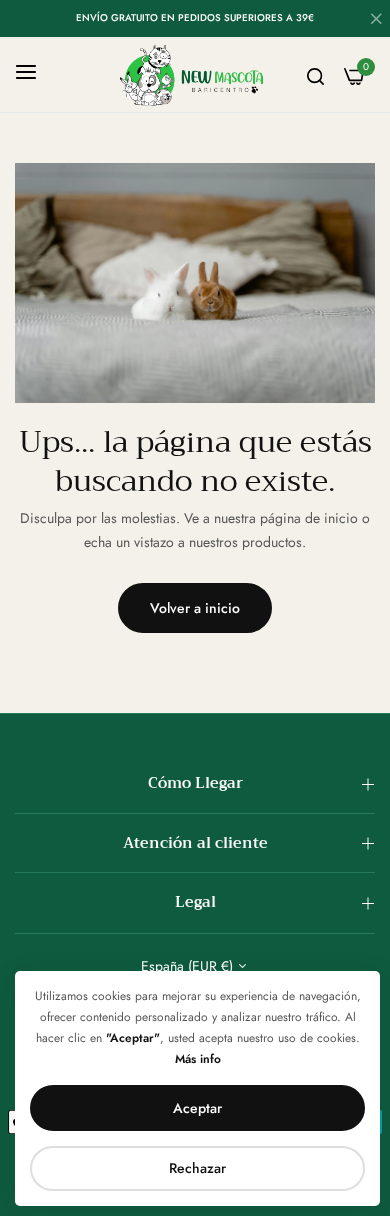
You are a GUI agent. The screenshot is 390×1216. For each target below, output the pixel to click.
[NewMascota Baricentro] (195, 74)
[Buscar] (315, 74)
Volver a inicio (195, 608)
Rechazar (197, 1168)
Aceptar (197, 1108)
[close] (376, 21)
